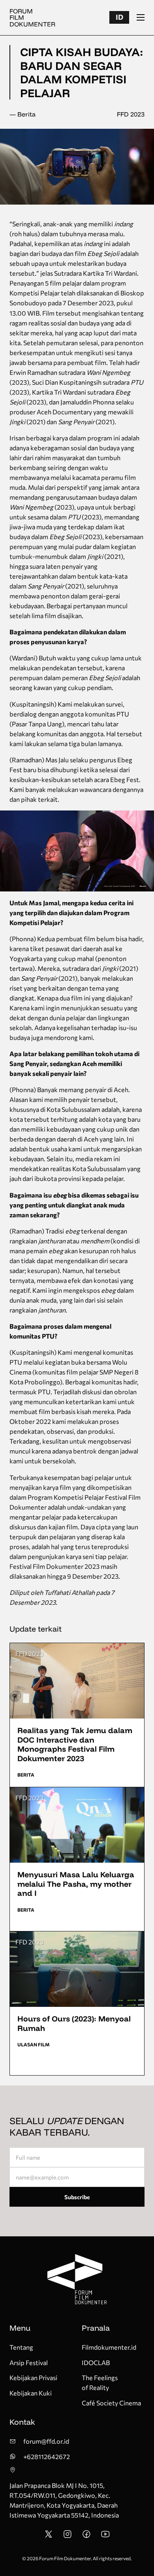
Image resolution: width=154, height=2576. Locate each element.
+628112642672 (47, 2457)
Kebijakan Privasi (33, 2378)
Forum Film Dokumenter (32, 17)
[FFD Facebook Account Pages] (86, 2536)
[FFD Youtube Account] (105, 2536)
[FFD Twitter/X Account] (49, 2536)
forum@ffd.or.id (46, 2441)
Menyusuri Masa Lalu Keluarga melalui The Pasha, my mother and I (76, 1884)
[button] (119, 17)
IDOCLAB (96, 2363)
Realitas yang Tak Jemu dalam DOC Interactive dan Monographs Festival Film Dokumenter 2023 (75, 1744)
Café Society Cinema (111, 2403)
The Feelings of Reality (100, 2382)
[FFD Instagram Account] (68, 2536)
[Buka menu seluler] (141, 17)
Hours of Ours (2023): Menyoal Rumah (74, 2023)
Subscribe (77, 2197)
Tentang (21, 2347)
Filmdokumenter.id (109, 2347)
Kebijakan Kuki (31, 2393)
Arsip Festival (29, 2363)
